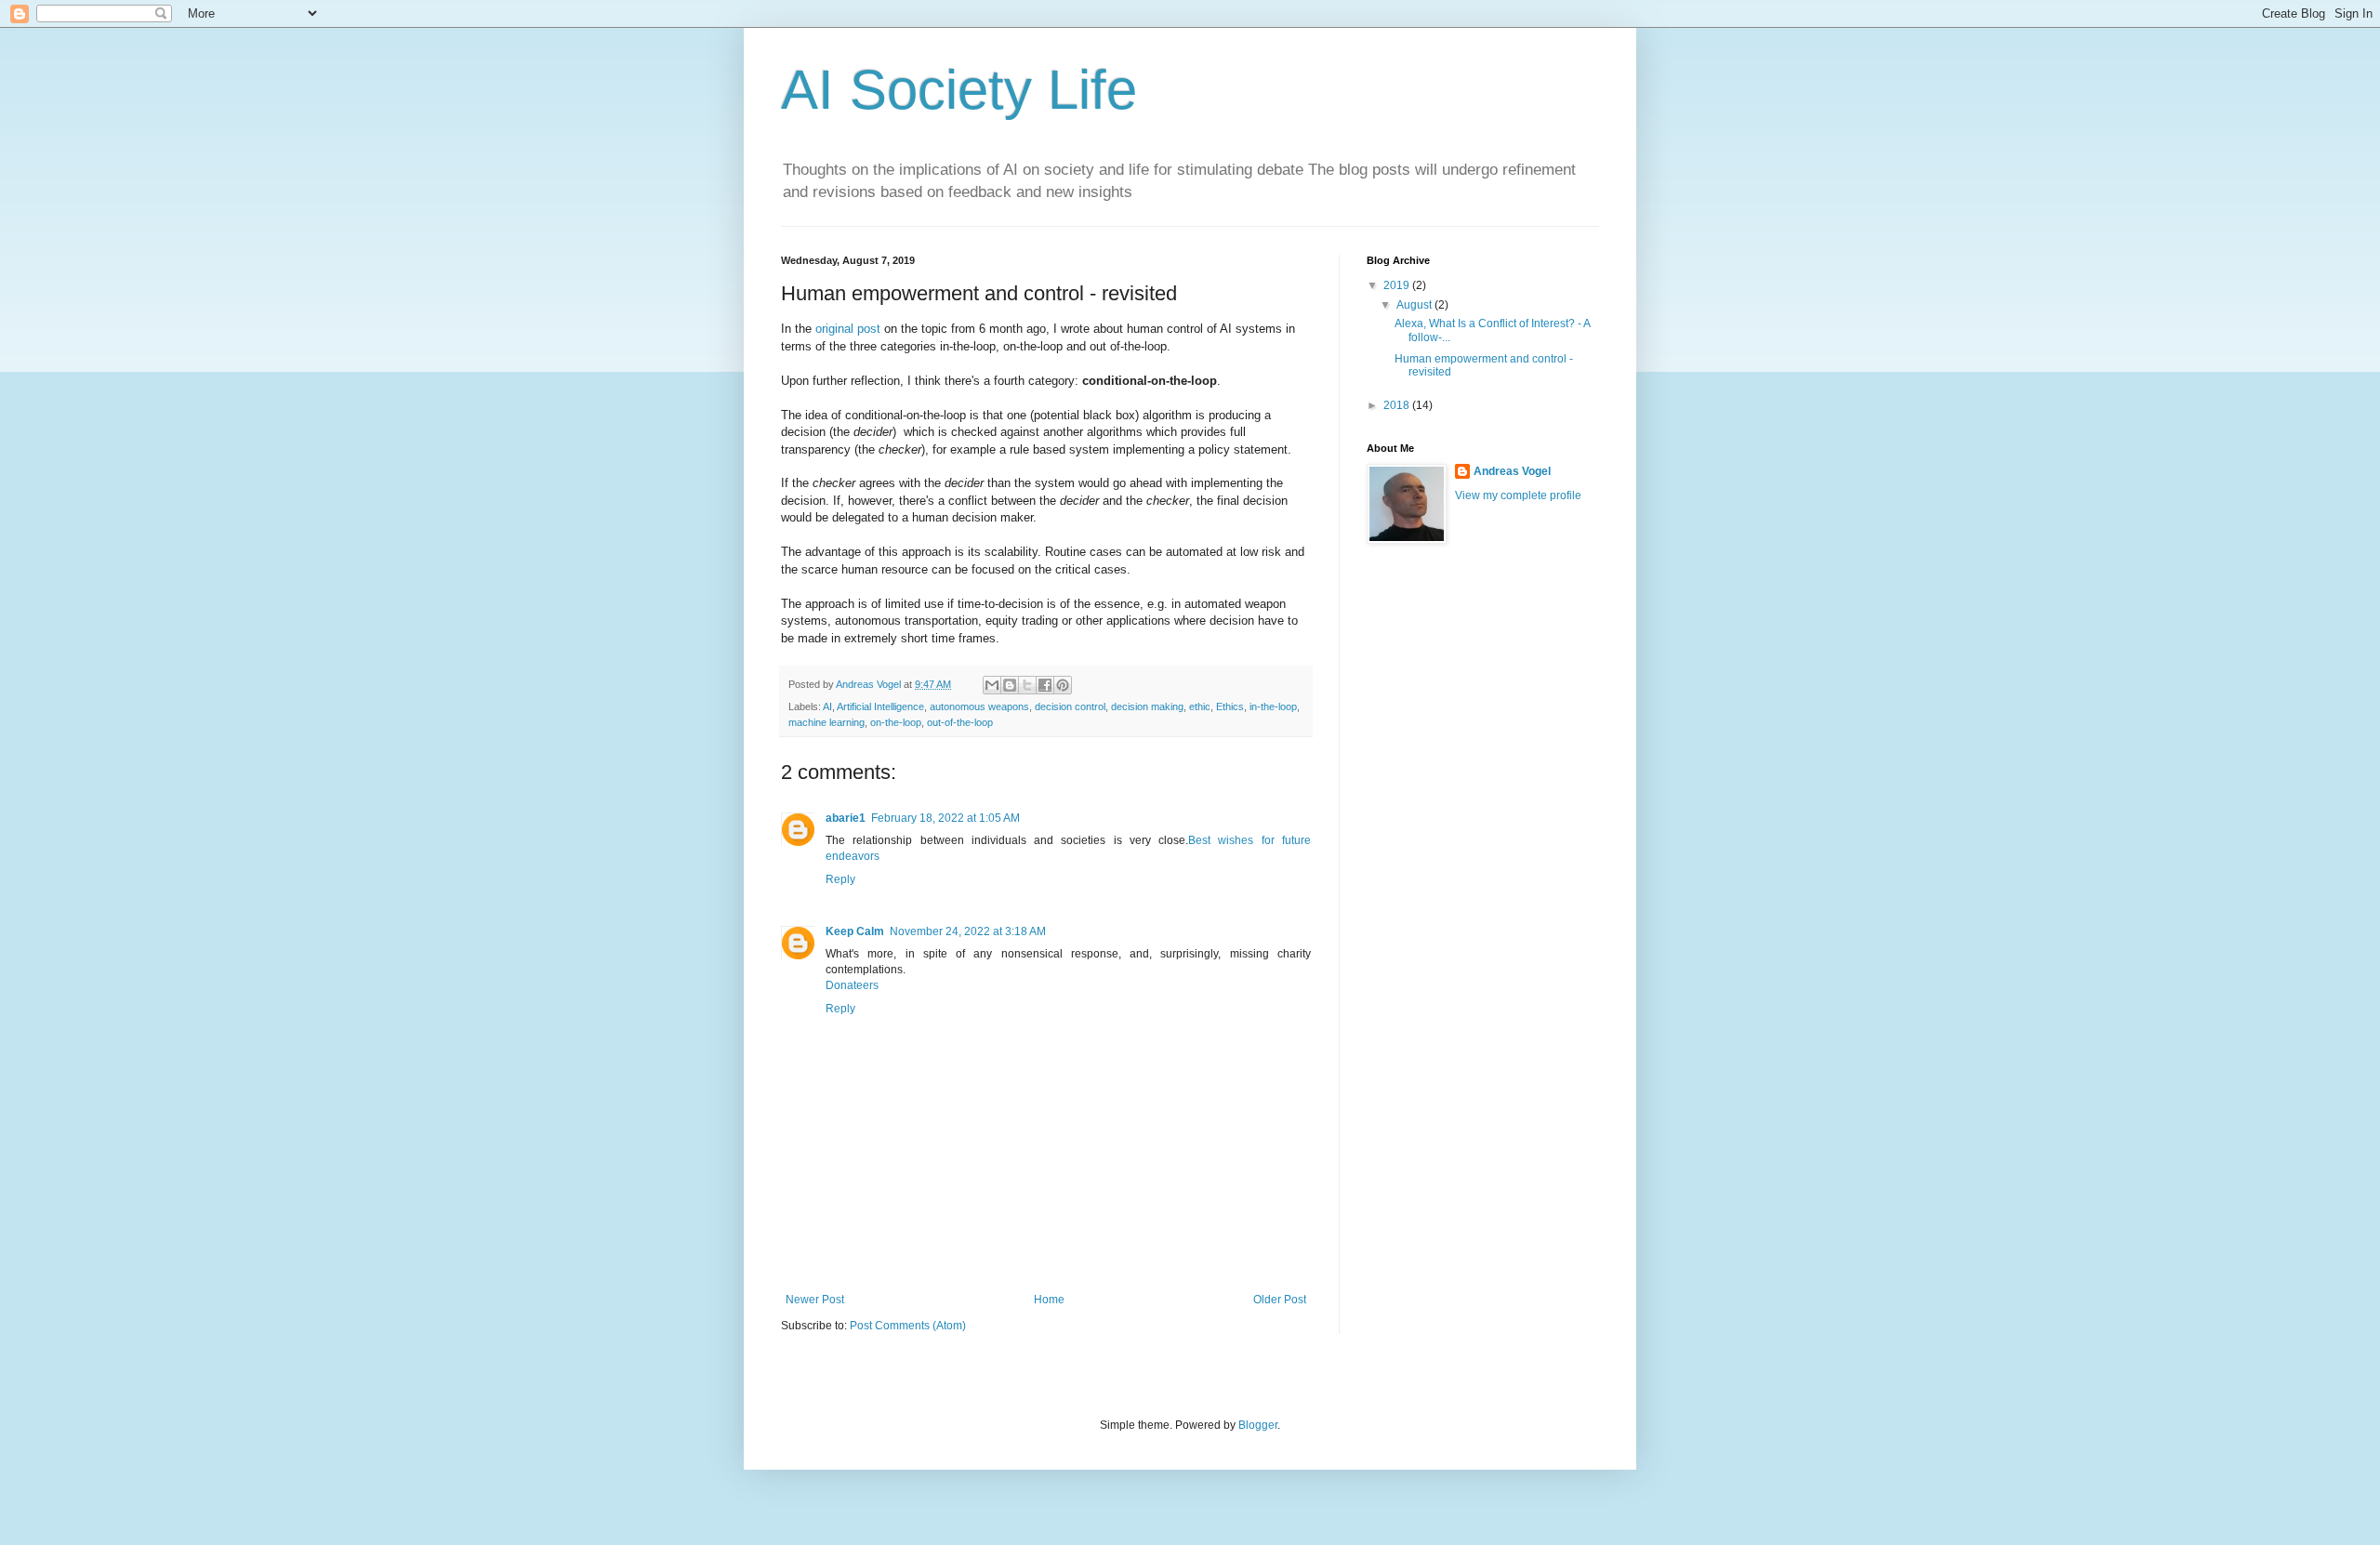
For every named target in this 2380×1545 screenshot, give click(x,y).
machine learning (826, 722)
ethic (1200, 706)
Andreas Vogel (1512, 471)
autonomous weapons (979, 706)
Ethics (1230, 706)
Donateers (852, 985)
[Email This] (992, 685)
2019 (1398, 285)
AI (827, 706)
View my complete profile (1518, 495)
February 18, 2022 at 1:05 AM (945, 818)
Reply (840, 879)
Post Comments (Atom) (908, 1326)
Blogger (1258, 1425)
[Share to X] (1027, 685)
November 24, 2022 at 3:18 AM (968, 931)
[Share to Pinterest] (1063, 685)
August (1415, 305)
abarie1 (846, 818)
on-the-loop (896, 722)
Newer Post (815, 1300)
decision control (1070, 706)
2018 (1398, 405)
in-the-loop (1273, 706)
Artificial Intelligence (880, 706)
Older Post (1280, 1300)
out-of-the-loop (960, 722)
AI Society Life (959, 90)
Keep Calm (855, 931)
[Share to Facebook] (1045, 685)
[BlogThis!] (1010, 685)
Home (1049, 1300)
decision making (1147, 706)
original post (848, 329)
